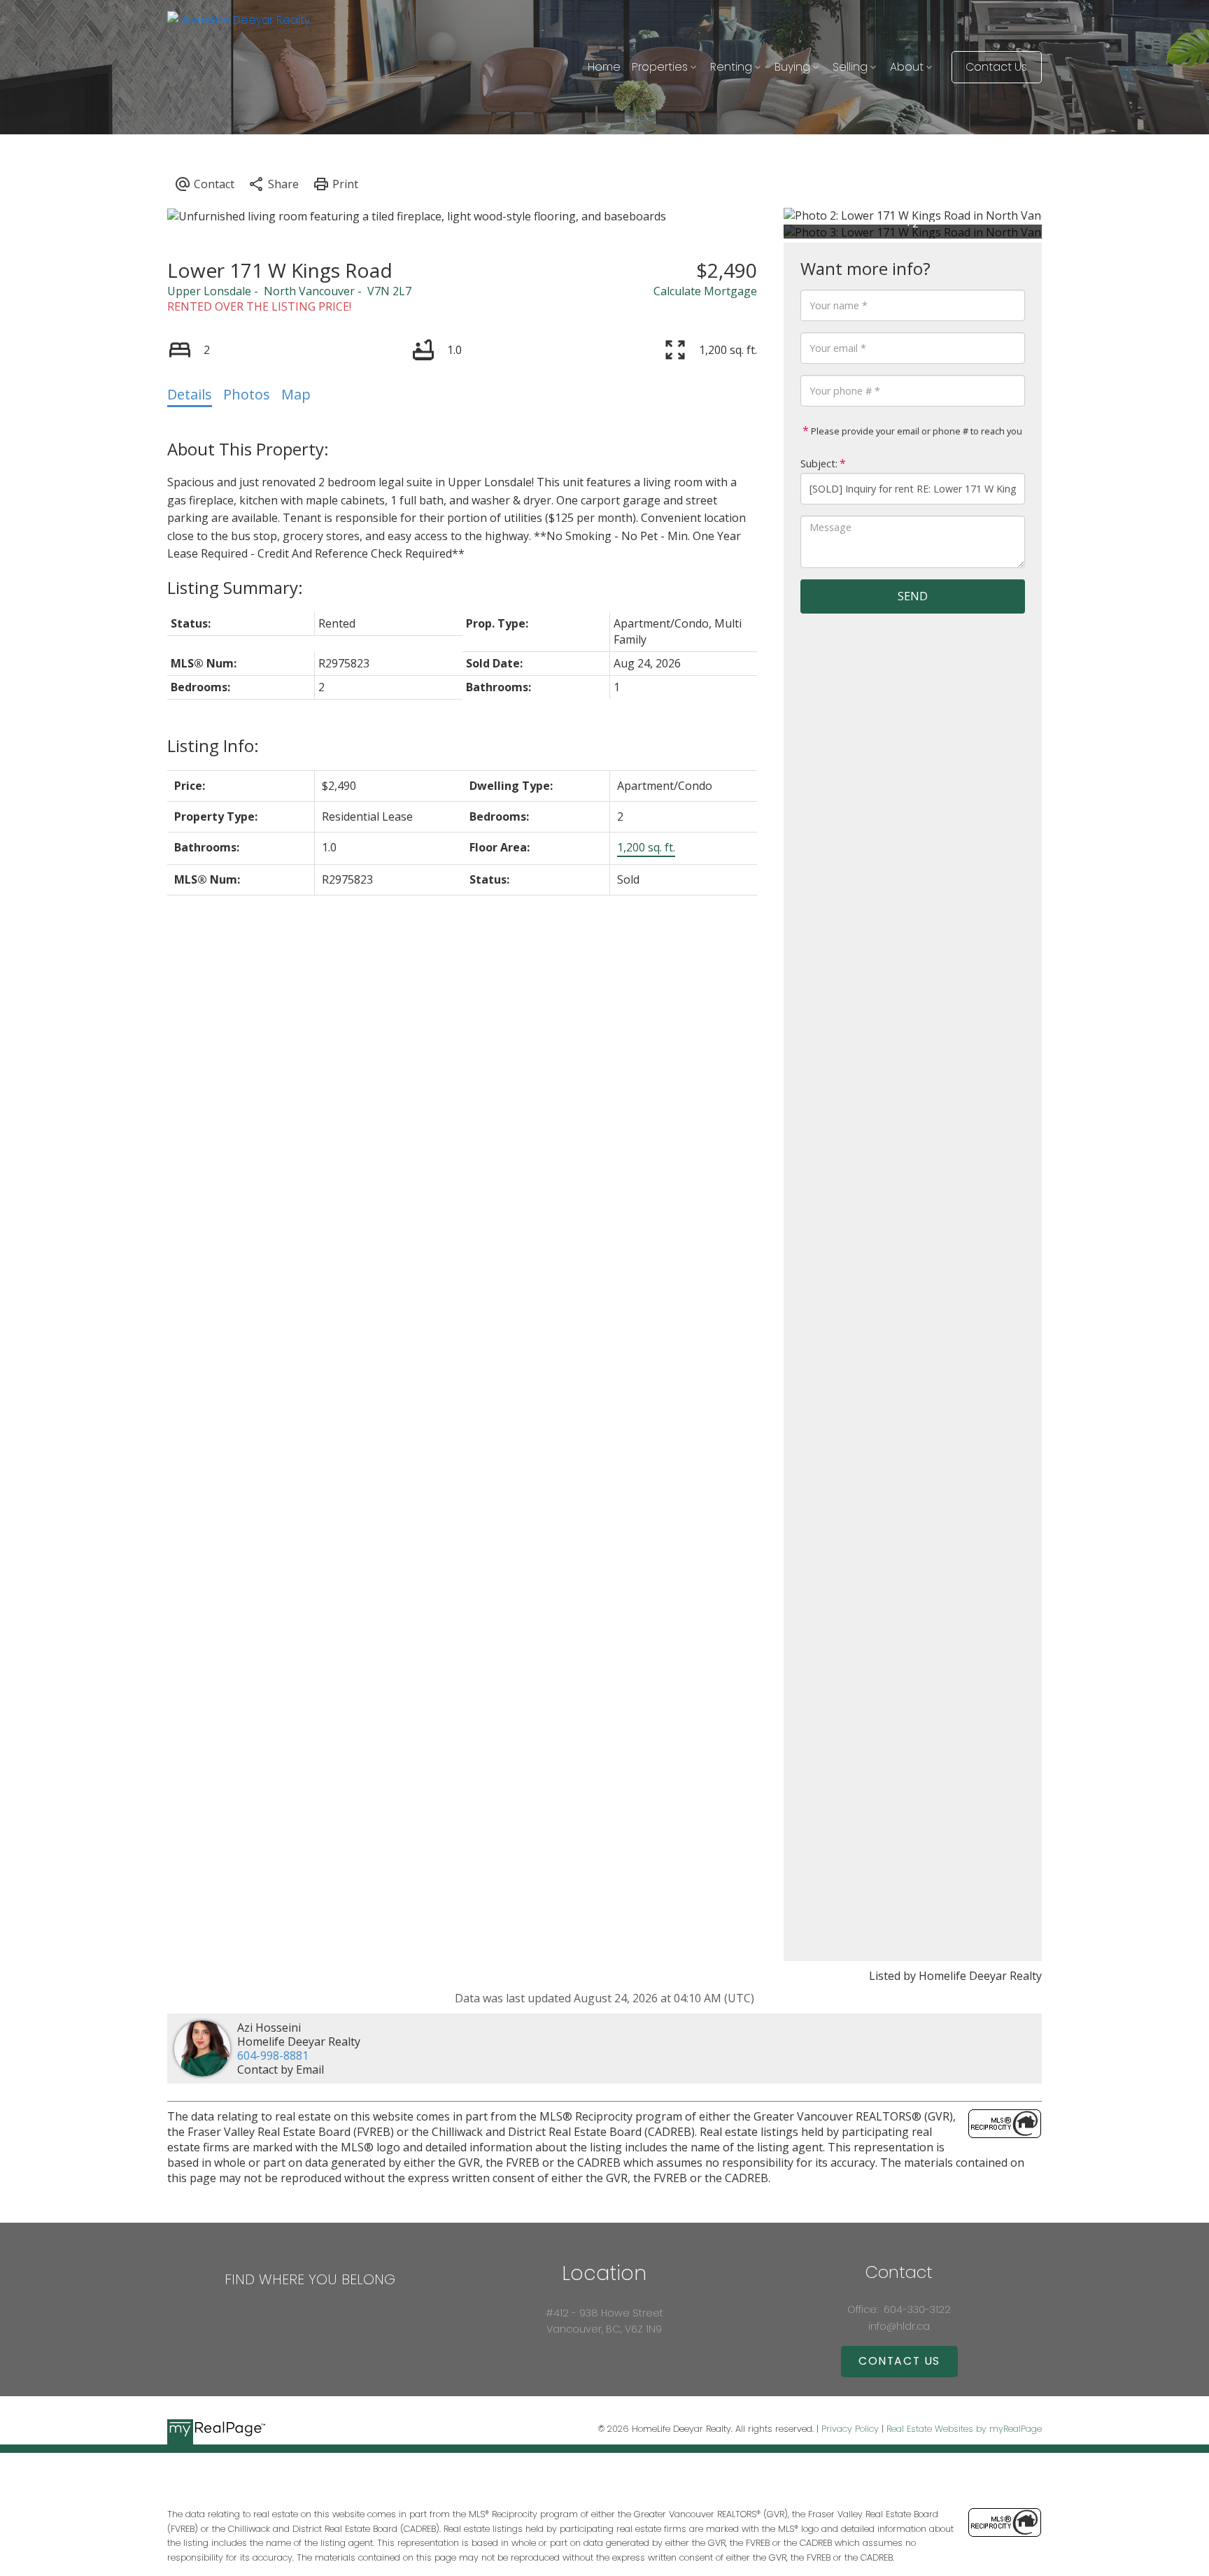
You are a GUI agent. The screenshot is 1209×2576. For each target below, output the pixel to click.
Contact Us (996, 67)
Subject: (819, 463)
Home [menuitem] (604, 67)
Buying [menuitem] (792, 67)
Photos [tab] (247, 394)
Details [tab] (190, 394)
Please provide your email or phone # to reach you (915, 431)
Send (913, 596)
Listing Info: (213, 745)
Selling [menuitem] (850, 67)
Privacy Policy (850, 2429)
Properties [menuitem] (660, 67)
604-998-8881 (273, 2055)
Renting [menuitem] (731, 67)
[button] (997, 67)
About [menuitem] (907, 67)
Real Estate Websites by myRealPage (964, 2429)
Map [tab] (296, 394)
